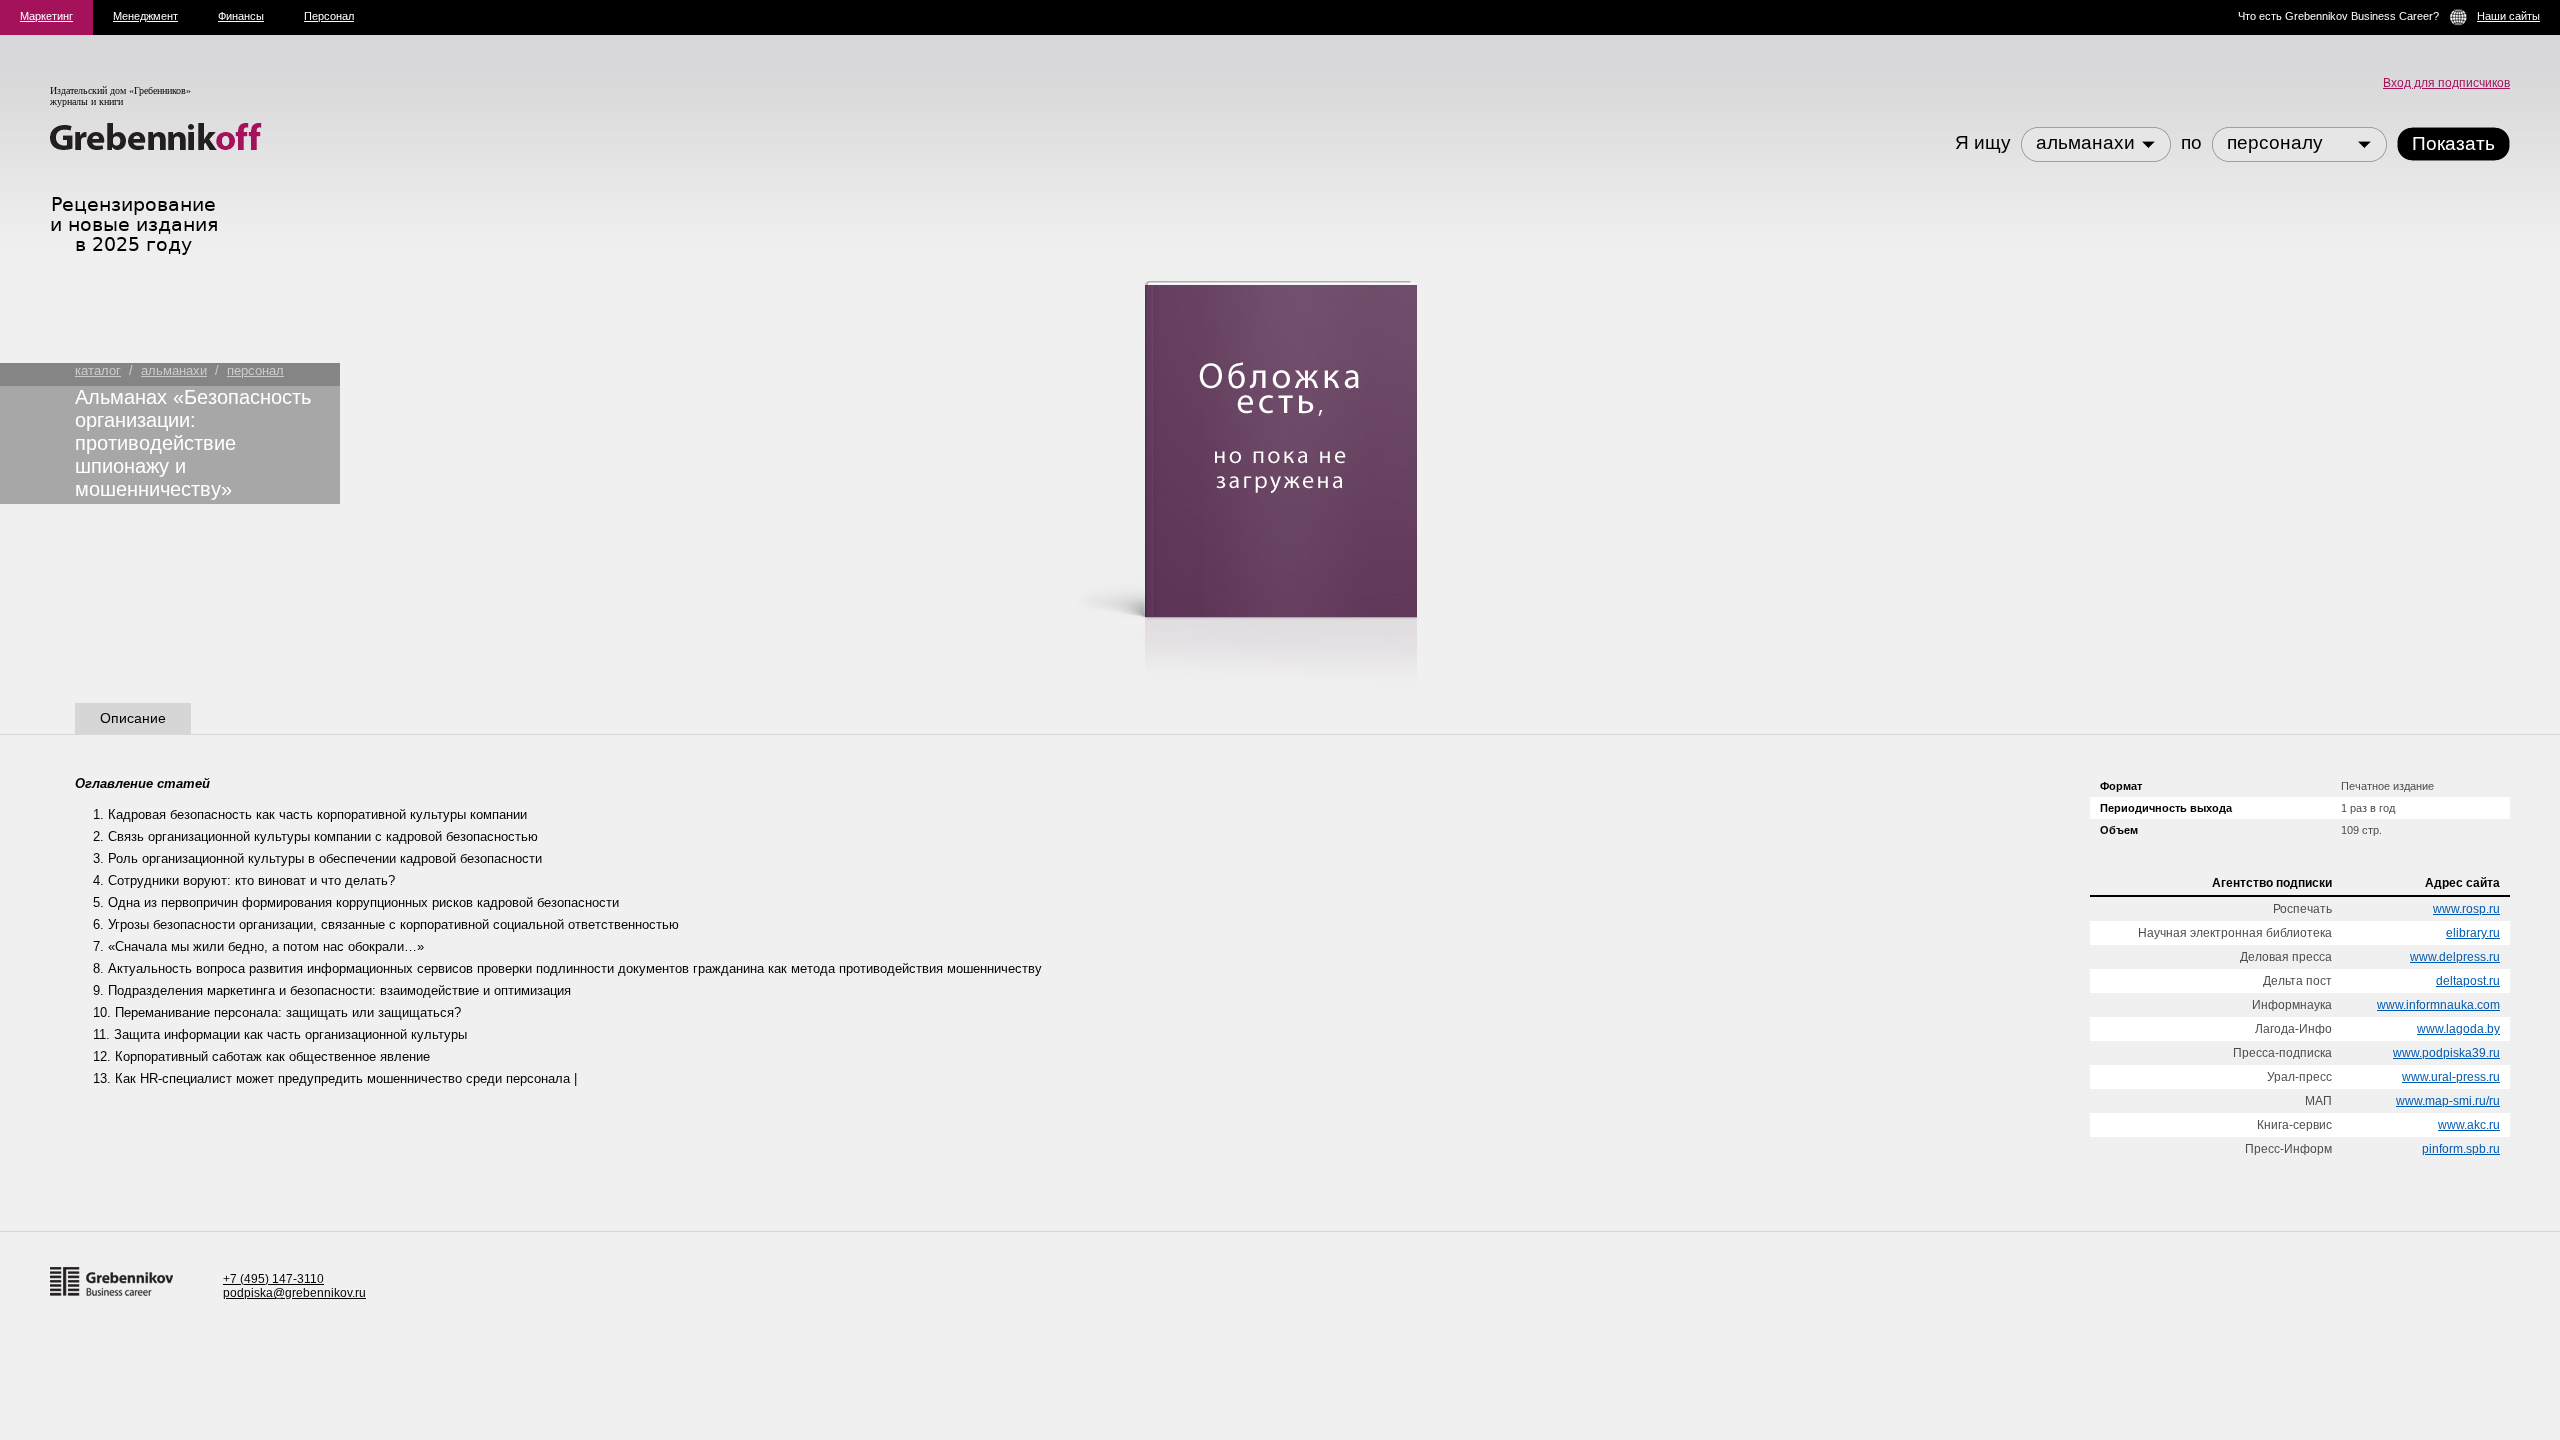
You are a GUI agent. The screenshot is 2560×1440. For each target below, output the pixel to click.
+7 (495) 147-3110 (273, 1279)
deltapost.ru (2468, 981)
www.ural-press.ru (2451, 1077)
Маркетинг (46, 16)
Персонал (329, 16)
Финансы (241, 16)
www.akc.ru (2469, 1125)
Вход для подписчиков (2446, 83)
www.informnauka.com (2438, 1005)
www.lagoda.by (2458, 1029)
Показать (2453, 143)
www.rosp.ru (2466, 909)
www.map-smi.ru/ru (2448, 1101)
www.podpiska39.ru (2446, 1053)
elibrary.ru (2473, 933)
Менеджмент (145, 16)
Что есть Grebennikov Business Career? (2338, 16)
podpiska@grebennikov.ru (294, 1293)
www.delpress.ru (2455, 957)
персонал (255, 370)
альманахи (174, 370)
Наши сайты (2508, 16)
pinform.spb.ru (2461, 1149)
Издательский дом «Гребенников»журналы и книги (120, 96)
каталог (98, 370)
